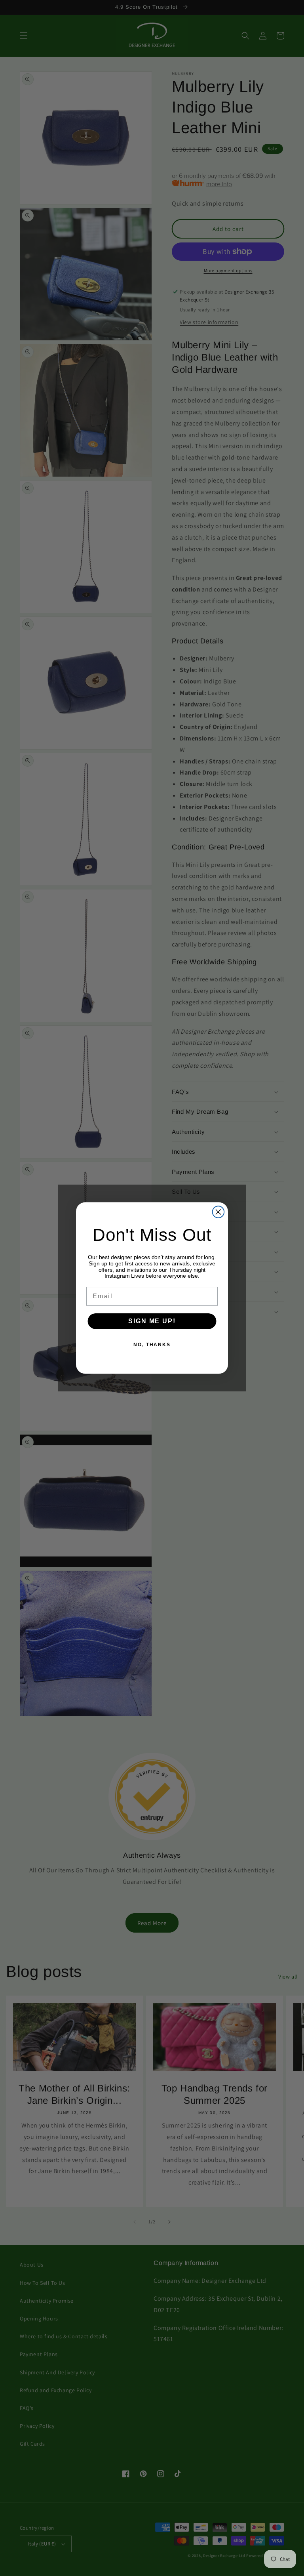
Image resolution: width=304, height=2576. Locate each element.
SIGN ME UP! (152, 1321)
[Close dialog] (218, 1212)
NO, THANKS (152, 1345)
